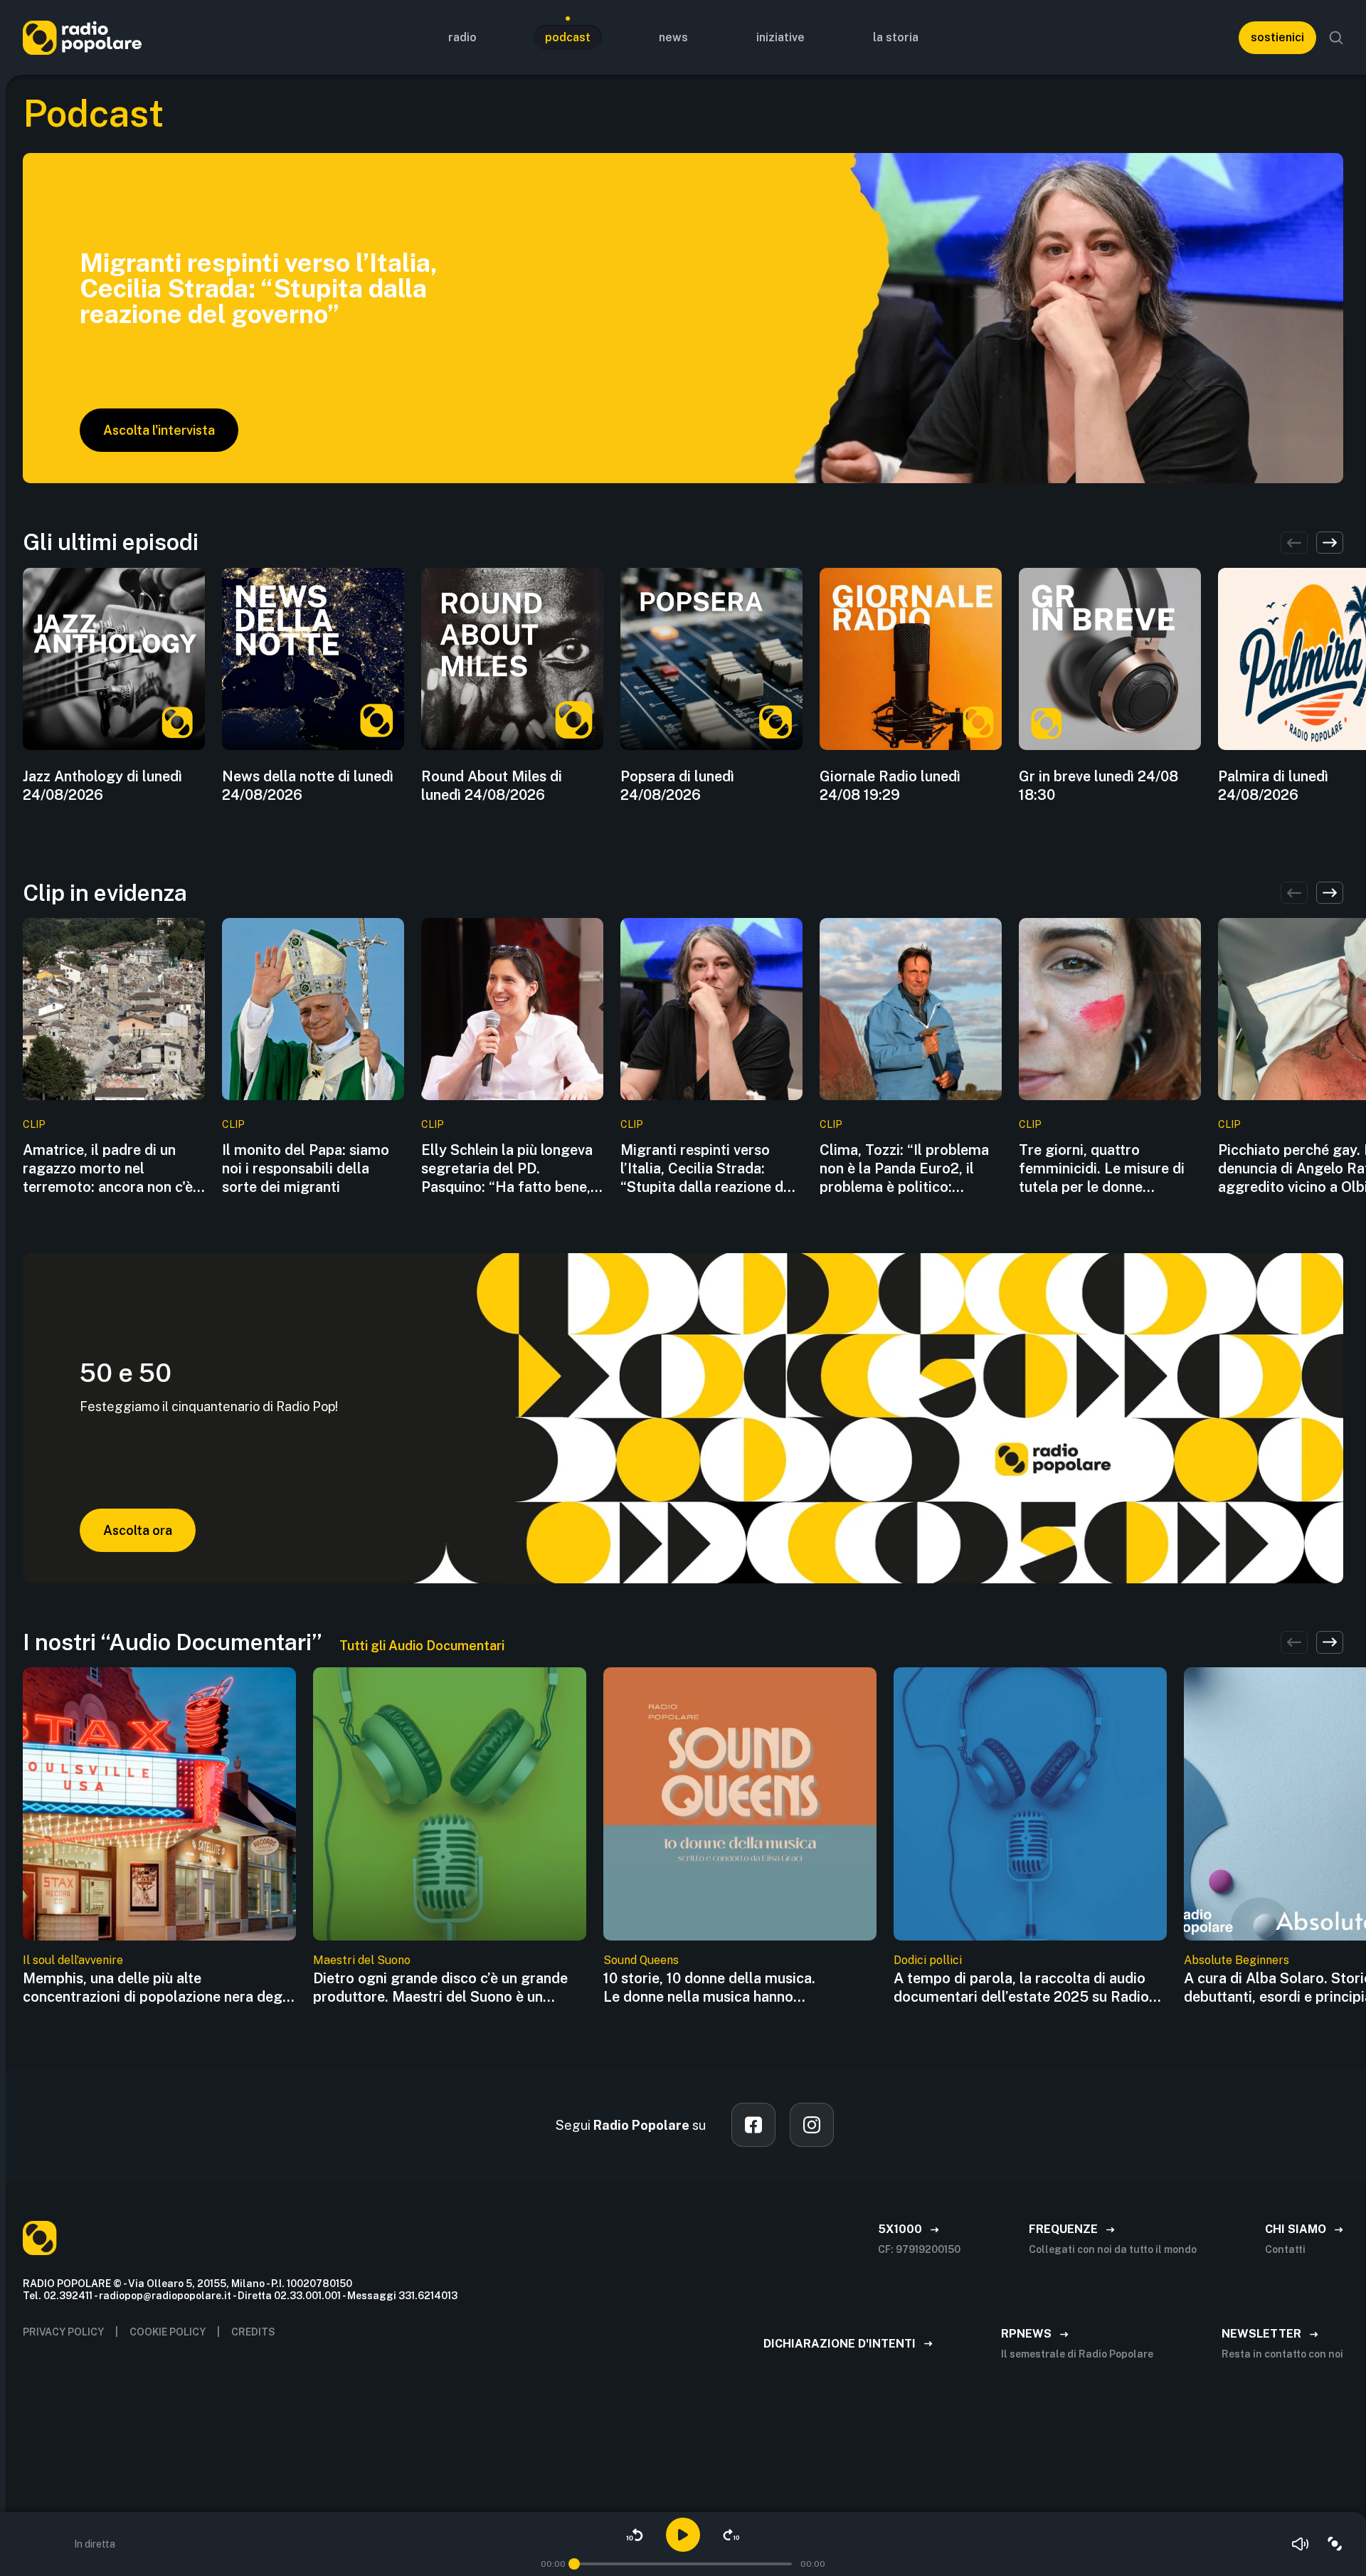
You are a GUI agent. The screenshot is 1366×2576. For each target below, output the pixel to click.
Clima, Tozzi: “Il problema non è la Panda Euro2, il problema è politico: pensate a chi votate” (904, 1169)
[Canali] (1335, 2544)
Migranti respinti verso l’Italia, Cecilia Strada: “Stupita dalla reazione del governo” (708, 1169)
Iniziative (780, 37)
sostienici (1277, 37)
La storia (896, 37)
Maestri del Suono (362, 1960)
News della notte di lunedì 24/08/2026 (308, 786)
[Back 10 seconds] (635, 2535)
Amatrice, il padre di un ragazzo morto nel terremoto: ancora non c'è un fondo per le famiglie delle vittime (108, 1169)
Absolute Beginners (1237, 1960)
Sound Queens (641, 1960)
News (673, 37)
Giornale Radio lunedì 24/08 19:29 (890, 786)
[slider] (574, 2564)
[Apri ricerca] (1336, 38)
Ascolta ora (138, 1530)
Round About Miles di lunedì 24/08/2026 (492, 786)
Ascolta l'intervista (159, 430)
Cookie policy (168, 2332)
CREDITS (253, 2332)
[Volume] (1301, 2544)
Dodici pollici (928, 1960)
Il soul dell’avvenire (73, 1960)
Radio (462, 37)
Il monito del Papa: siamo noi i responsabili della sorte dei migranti (306, 1168)
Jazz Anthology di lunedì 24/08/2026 (102, 786)
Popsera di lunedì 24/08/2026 (677, 786)
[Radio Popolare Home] (82, 37)
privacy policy (63, 2332)
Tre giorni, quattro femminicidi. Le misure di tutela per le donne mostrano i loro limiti (1102, 1169)
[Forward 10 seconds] (731, 2535)
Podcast (568, 37)
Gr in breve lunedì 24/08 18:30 (1098, 786)
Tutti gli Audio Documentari (422, 1646)
